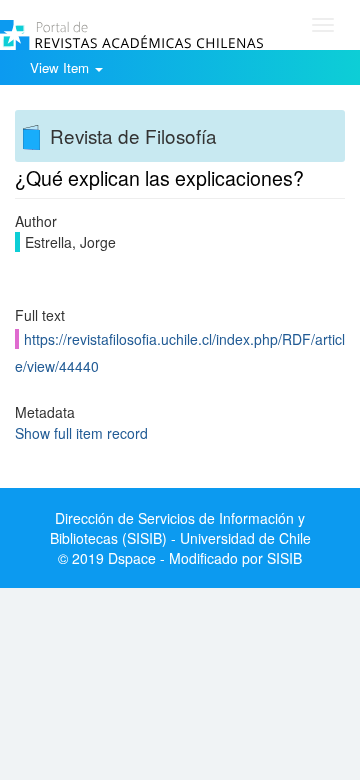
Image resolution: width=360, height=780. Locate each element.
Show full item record (81, 433)
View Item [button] (61, 67)
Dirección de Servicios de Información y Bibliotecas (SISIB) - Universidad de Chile (180, 528)
